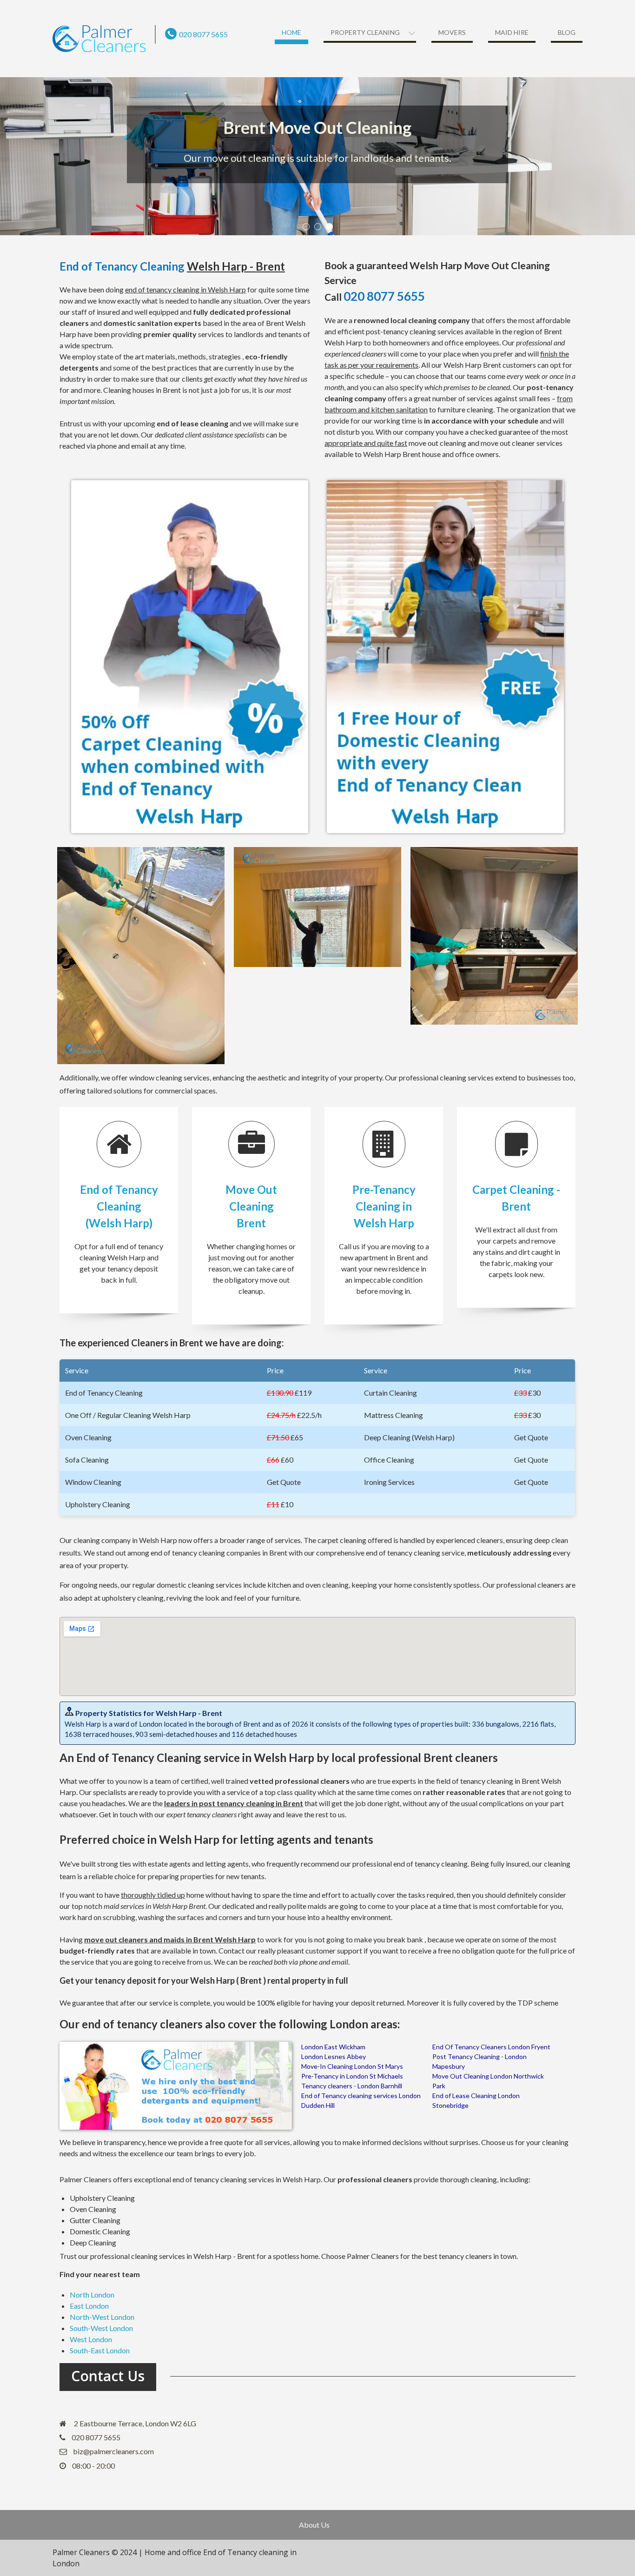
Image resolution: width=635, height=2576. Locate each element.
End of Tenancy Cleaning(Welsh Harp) (119, 1206)
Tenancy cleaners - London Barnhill (352, 2086)
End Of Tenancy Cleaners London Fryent (491, 2047)
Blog (567, 32)
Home (291, 32)
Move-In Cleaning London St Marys (352, 2066)
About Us (314, 2525)
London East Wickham (333, 2047)
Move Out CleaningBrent (251, 1206)
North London (92, 2295)
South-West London (101, 2328)
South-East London (100, 2350)
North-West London (102, 2317)
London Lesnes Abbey (334, 2056)
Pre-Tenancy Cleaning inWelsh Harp (384, 1206)
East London (89, 2306)
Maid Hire (512, 32)
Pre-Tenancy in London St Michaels (352, 2076)
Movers (452, 32)
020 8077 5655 (203, 34)
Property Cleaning (365, 32)
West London (91, 2339)
